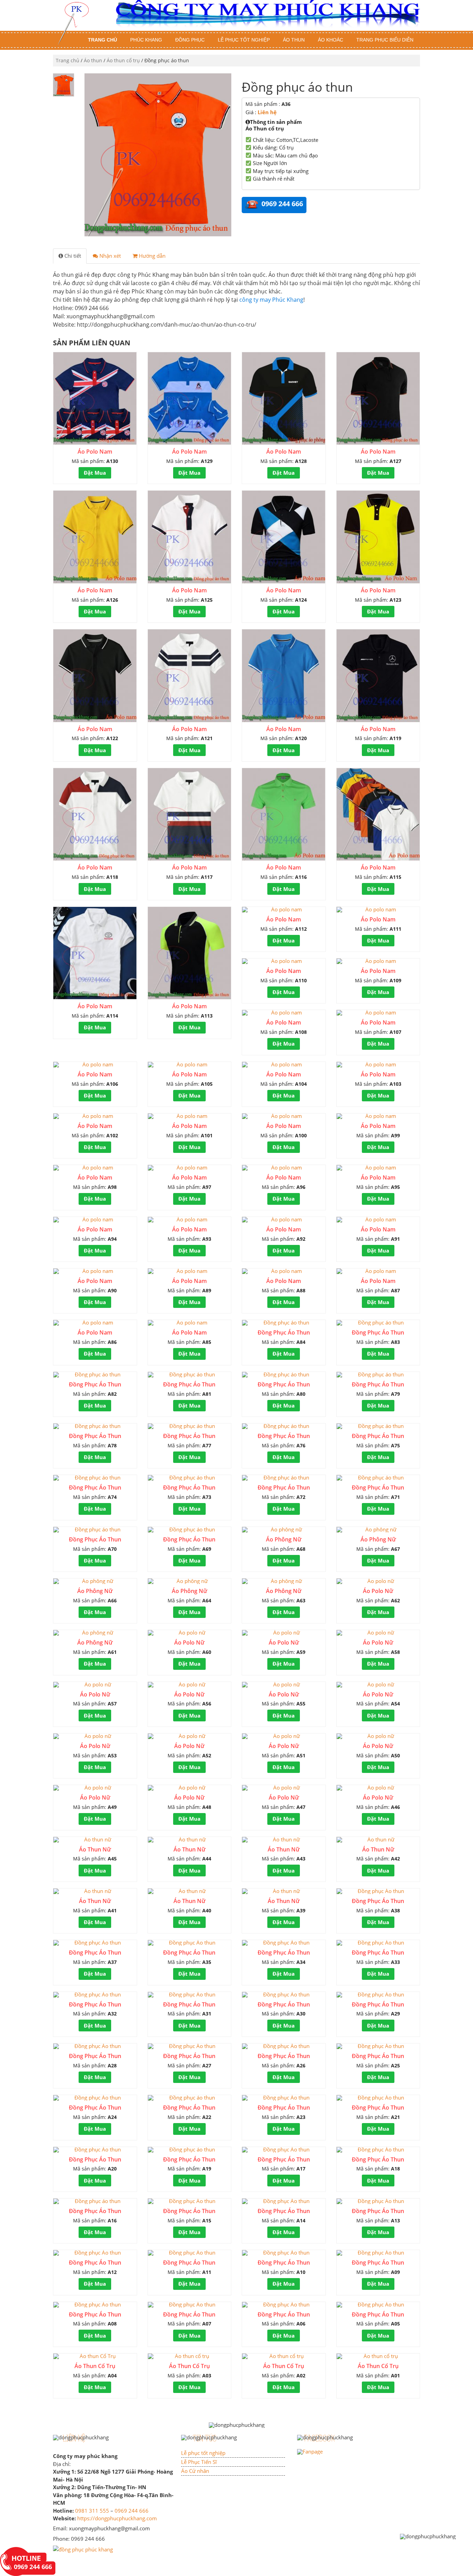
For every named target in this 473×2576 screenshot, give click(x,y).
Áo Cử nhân (195, 2471)
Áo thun (294, 40)
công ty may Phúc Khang (271, 300)
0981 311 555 (92, 2511)
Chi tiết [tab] (72, 256)
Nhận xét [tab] (109, 256)
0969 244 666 (132, 2511)
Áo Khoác (331, 40)
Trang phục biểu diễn (385, 40)
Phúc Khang (146, 40)
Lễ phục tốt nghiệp (244, 40)
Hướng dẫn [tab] (151, 256)
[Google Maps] (83, 2549)
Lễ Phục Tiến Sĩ (199, 2462)
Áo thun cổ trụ (123, 60)
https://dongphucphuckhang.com (117, 2518)
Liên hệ (267, 112)
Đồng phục (190, 40)
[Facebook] (310, 2451)
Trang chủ (102, 40)
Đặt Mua (95, 473)
